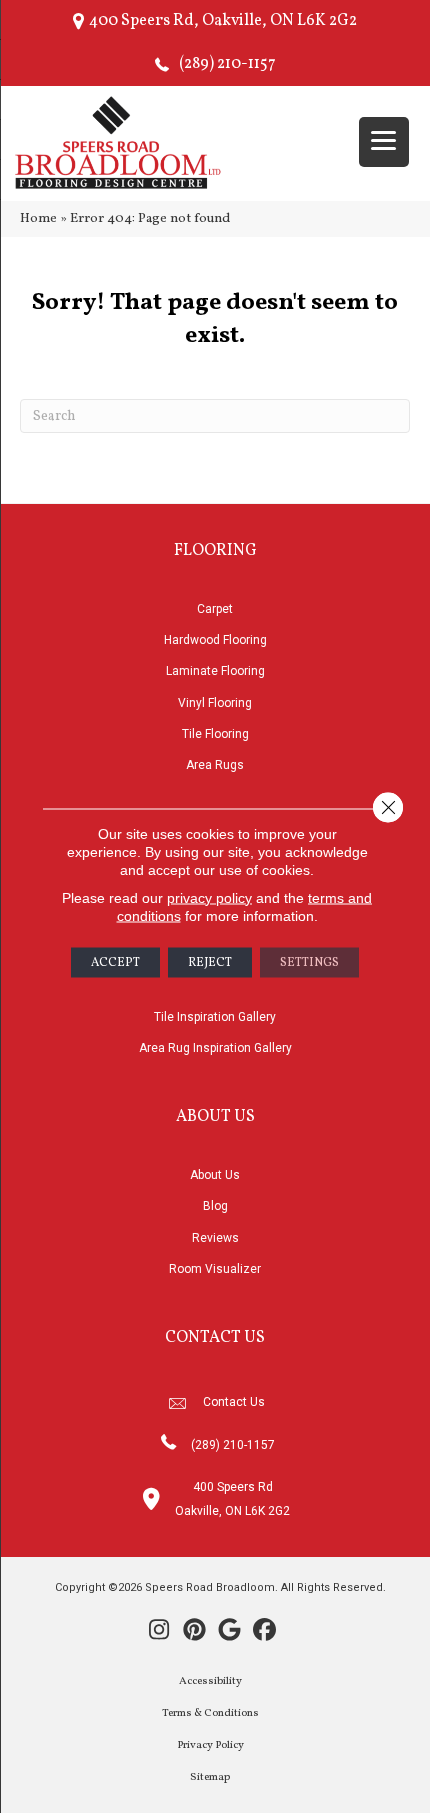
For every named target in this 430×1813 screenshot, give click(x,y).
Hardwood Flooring (215, 640)
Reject (210, 962)
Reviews (215, 1238)
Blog (215, 1206)
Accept (115, 962)
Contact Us (234, 1402)
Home (38, 218)
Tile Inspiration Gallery (215, 1017)
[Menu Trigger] (384, 142)
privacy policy (209, 897)
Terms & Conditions (210, 1713)
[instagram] (159, 1632)
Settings (309, 962)
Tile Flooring (215, 734)
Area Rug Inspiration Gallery (215, 1048)
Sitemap (210, 1777)
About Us (215, 1175)
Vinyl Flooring (215, 703)
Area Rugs (215, 765)
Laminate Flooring (215, 671)
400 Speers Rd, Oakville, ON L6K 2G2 (223, 21)
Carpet (215, 609)
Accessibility (210, 1681)
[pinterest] (194, 1632)
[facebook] (264, 1632)
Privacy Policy (210, 1745)
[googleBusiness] (229, 1632)
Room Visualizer (215, 1269)
